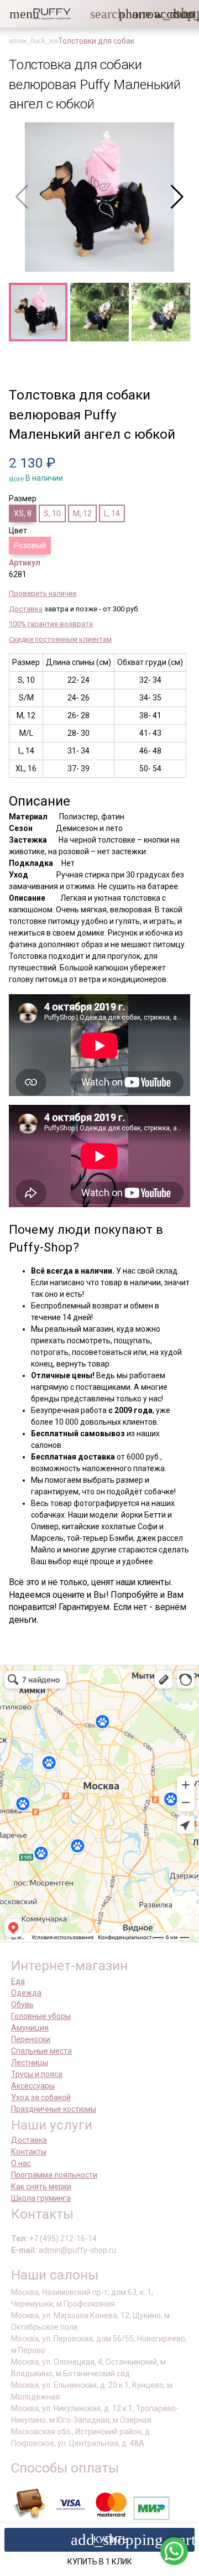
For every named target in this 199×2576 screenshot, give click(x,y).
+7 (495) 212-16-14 (63, 2239)
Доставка (26, 609)
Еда (18, 1981)
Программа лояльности (54, 2175)
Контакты (29, 2152)
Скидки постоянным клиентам (60, 639)
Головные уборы (41, 2016)
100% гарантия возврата (51, 624)
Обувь (22, 2004)
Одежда (26, 1993)
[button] (16, 14)
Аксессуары (33, 2086)
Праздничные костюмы (54, 2109)
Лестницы (30, 2063)
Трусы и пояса (37, 2074)
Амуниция (30, 2028)
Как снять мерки (41, 2187)
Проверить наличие (43, 593)
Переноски (31, 2039)
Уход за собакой (41, 2097)
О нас (21, 2163)
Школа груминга (41, 2198)
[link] (161, 14)
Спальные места (41, 2051)
